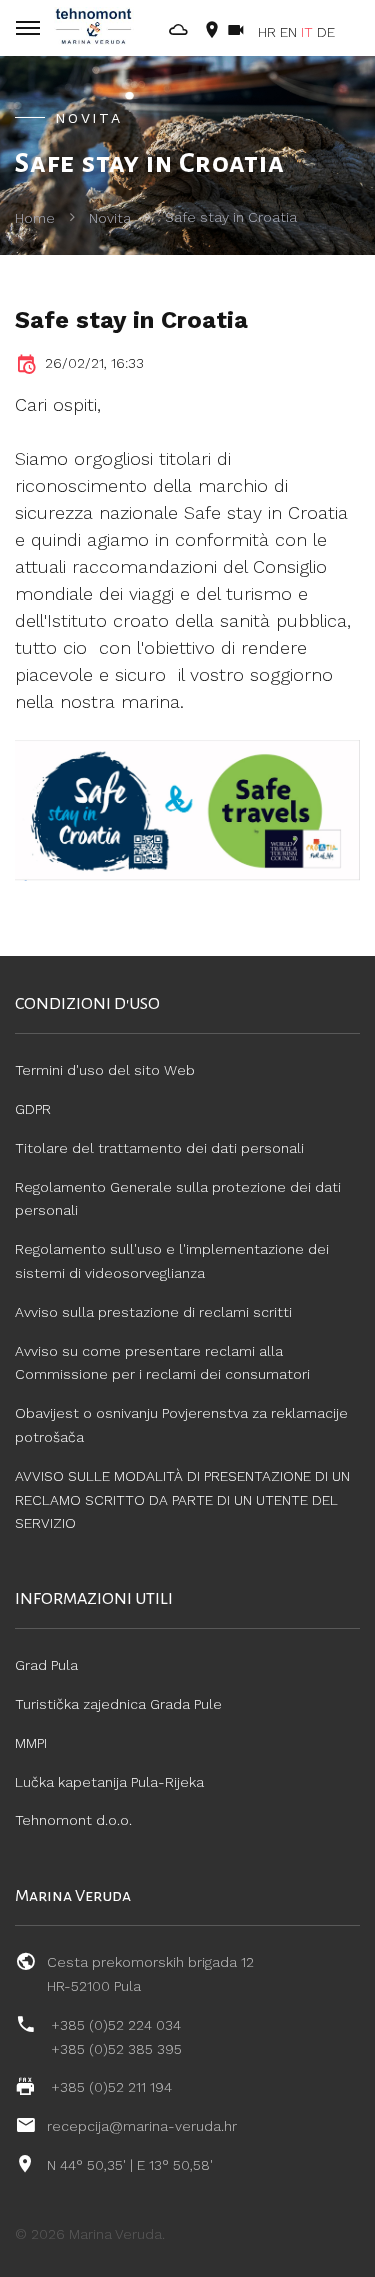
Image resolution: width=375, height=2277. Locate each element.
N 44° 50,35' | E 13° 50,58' (130, 2165)
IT (307, 32)
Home (35, 218)
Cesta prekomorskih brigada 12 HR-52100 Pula (150, 1974)
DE (326, 32)
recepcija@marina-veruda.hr (142, 2126)
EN (288, 32)
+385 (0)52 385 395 (116, 2049)
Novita (110, 218)
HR (267, 32)
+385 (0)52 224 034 (116, 2025)
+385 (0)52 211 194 (111, 2087)
